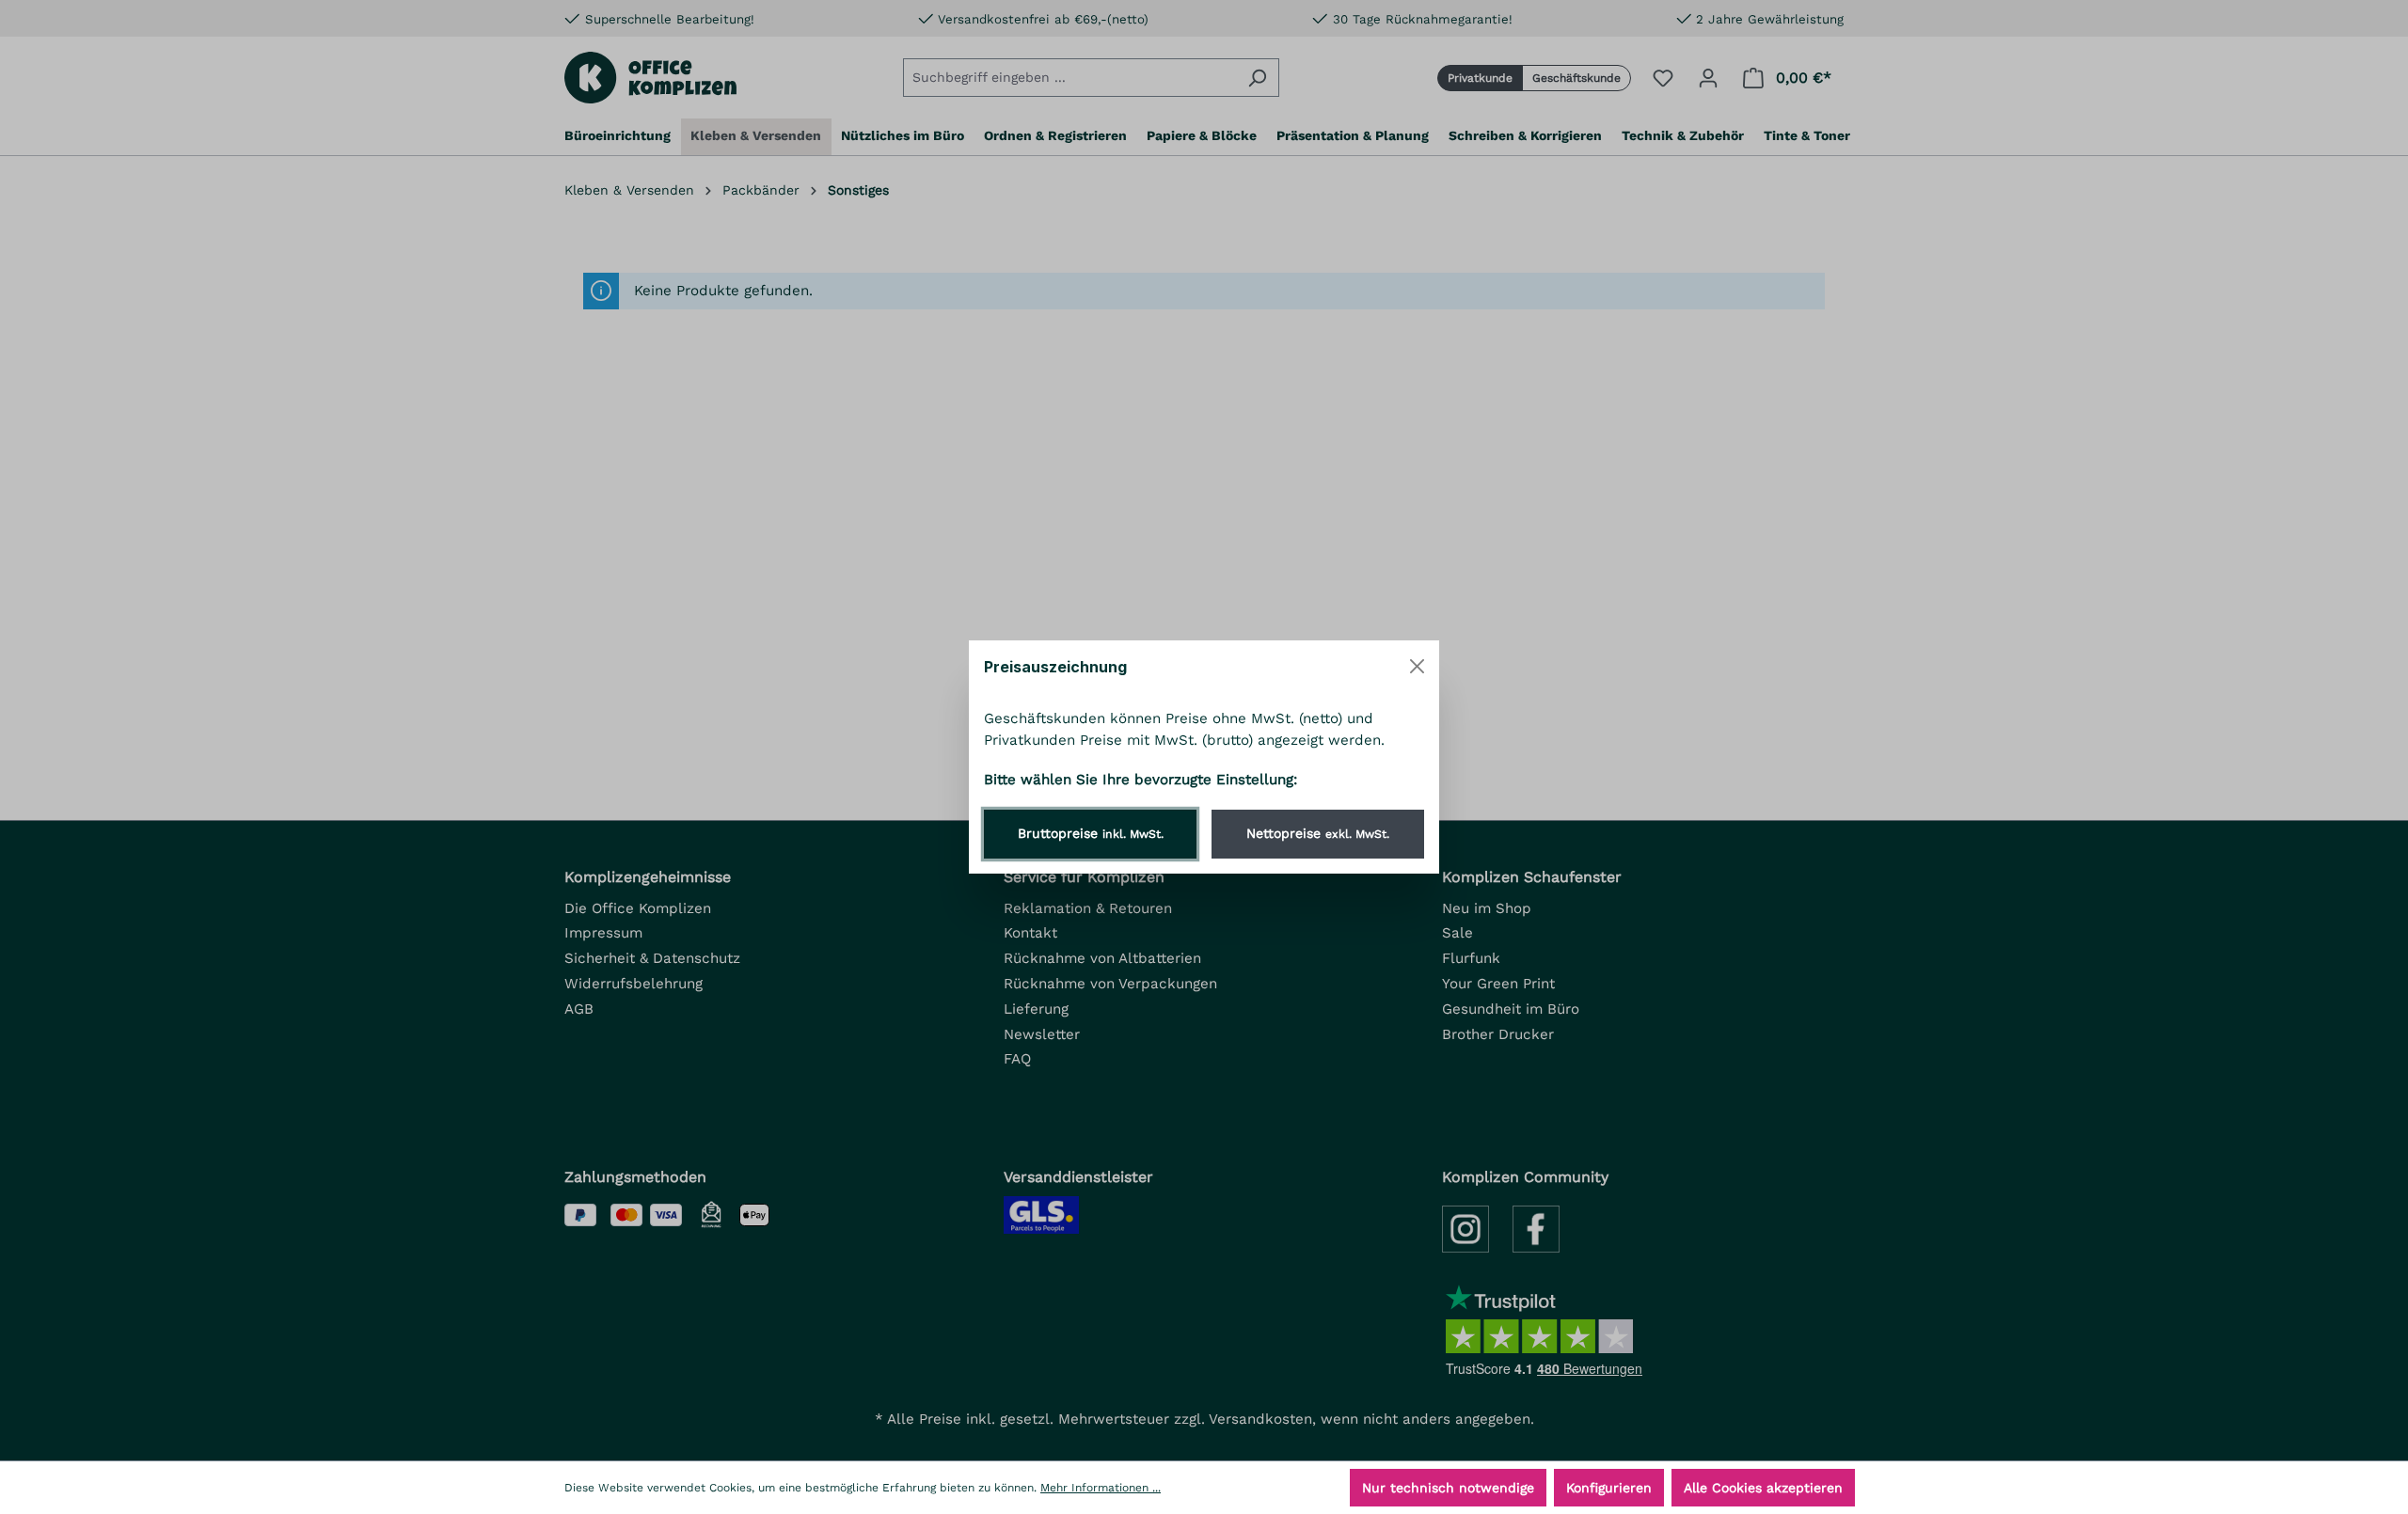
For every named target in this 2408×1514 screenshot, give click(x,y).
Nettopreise (1318, 833)
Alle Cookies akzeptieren (1763, 1488)
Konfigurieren (1609, 1488)
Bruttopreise (1091, 833)
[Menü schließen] (1417, 666)
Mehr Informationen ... (1101, 1488)
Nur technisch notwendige (1448, 1488)
